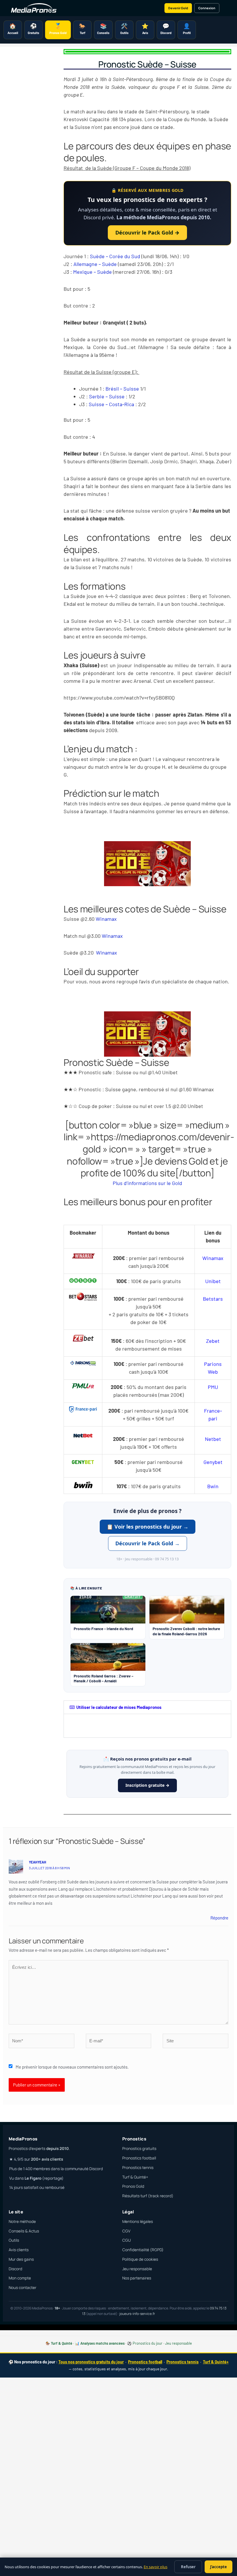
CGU (126, 2240)
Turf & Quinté (62, 2343)
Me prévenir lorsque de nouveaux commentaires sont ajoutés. (72, 2067)
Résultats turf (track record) (148, 2196)
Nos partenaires (137, 2278)
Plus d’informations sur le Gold (147, 1183)
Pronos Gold (133, 2186)
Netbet (213, 1439)
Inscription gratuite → (147, 1785)
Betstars (213, 1299)
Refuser (188, 2567)
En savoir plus (155, 2567)
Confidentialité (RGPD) (143, 2250)
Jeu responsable (137, 2269)
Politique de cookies (140, 2259)
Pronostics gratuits (139, 2148)
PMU (213, 1387)
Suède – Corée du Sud (115, 256)
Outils (14, 2240)
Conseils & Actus (24, 2231)
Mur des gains (21, 2259)
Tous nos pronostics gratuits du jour (91, 2362)
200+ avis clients (47, 2159)
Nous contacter (23, 2288)
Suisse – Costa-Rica (111, 404)
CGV (126, 2231)
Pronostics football (139, 2158)
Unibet (213, 1281)
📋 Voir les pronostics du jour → (148, 1527)
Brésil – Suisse (122, 389)
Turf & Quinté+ (135, 2177)
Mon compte (20, 2278)
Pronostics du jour (148, 2343)
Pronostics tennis (138, 2168)
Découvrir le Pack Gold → (147, 233)
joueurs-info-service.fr (137, 2314)
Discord (15, 2269)
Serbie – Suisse (107, 396)
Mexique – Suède (92, 272)
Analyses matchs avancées (102, 2343)
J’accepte (219, 2567)
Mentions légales (138, 2221)
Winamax (107, 919)
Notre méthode (22, 2221)
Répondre (219, 1918)
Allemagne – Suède (95, 264)
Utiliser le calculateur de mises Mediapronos (119, 1707)
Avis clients (19, 2250)
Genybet (213, 1462)
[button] (147, 1707)
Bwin (213, 1486)
